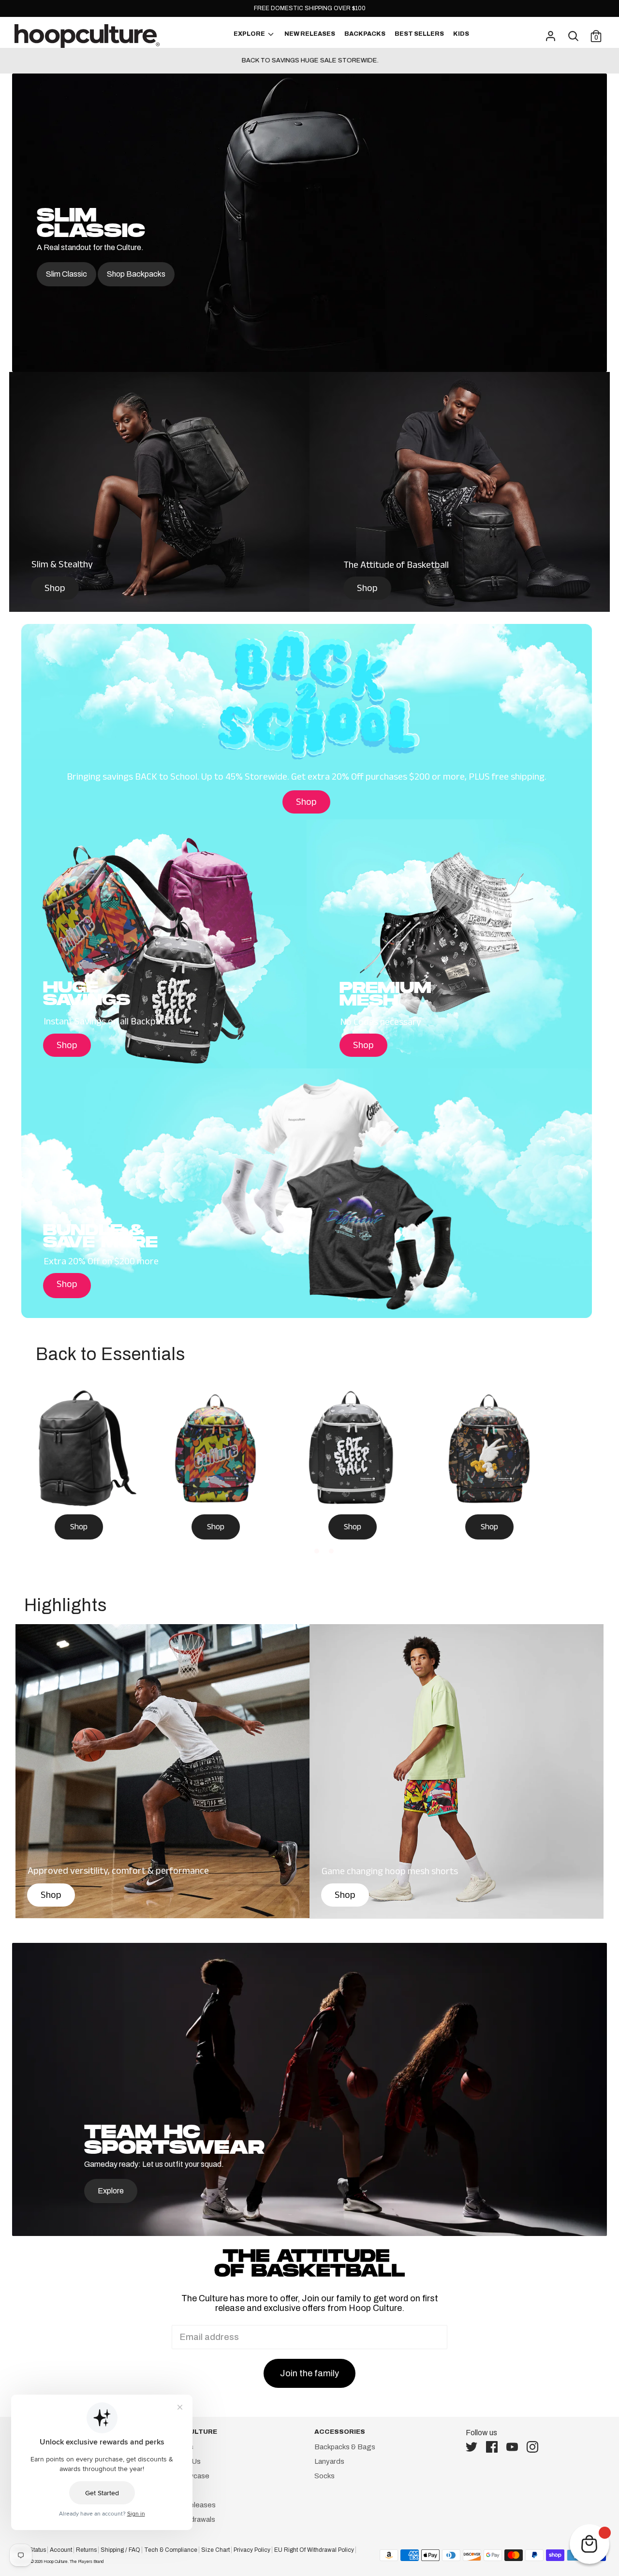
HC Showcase (186, 2476)
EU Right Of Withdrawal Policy (314, 2550)
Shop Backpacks (136, 274)
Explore (111, 2191)
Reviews (177, 2490)
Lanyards (329, 2461)
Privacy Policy (252, 2550)
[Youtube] (515, 2447)
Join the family (309, 2373)
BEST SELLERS (419, 34)
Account (61, 2550)
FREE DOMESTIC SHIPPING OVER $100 (310, 8)
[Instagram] (535, 2447)
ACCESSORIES (340, 2432)
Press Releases (189, 2505)
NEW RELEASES (310, 34)
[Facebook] (495, 2447)
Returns (86, 2550)
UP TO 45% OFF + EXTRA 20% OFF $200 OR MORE (309, 60)
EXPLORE (250, 34)
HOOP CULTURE (190, 2432)
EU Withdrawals (189, 2519)
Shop (55, 590)
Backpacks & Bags (345, 2447)
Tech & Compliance (171, 2550)
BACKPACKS (365, 34)
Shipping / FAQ (120, 2550)
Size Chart (215, 2550)
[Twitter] (474, 2447)
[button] (288, 1551)
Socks (324, 2476)
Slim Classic (66, 274)
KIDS (461, 34)
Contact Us (182, 2461)
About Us (178, 2447)
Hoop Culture (56, 2561)
